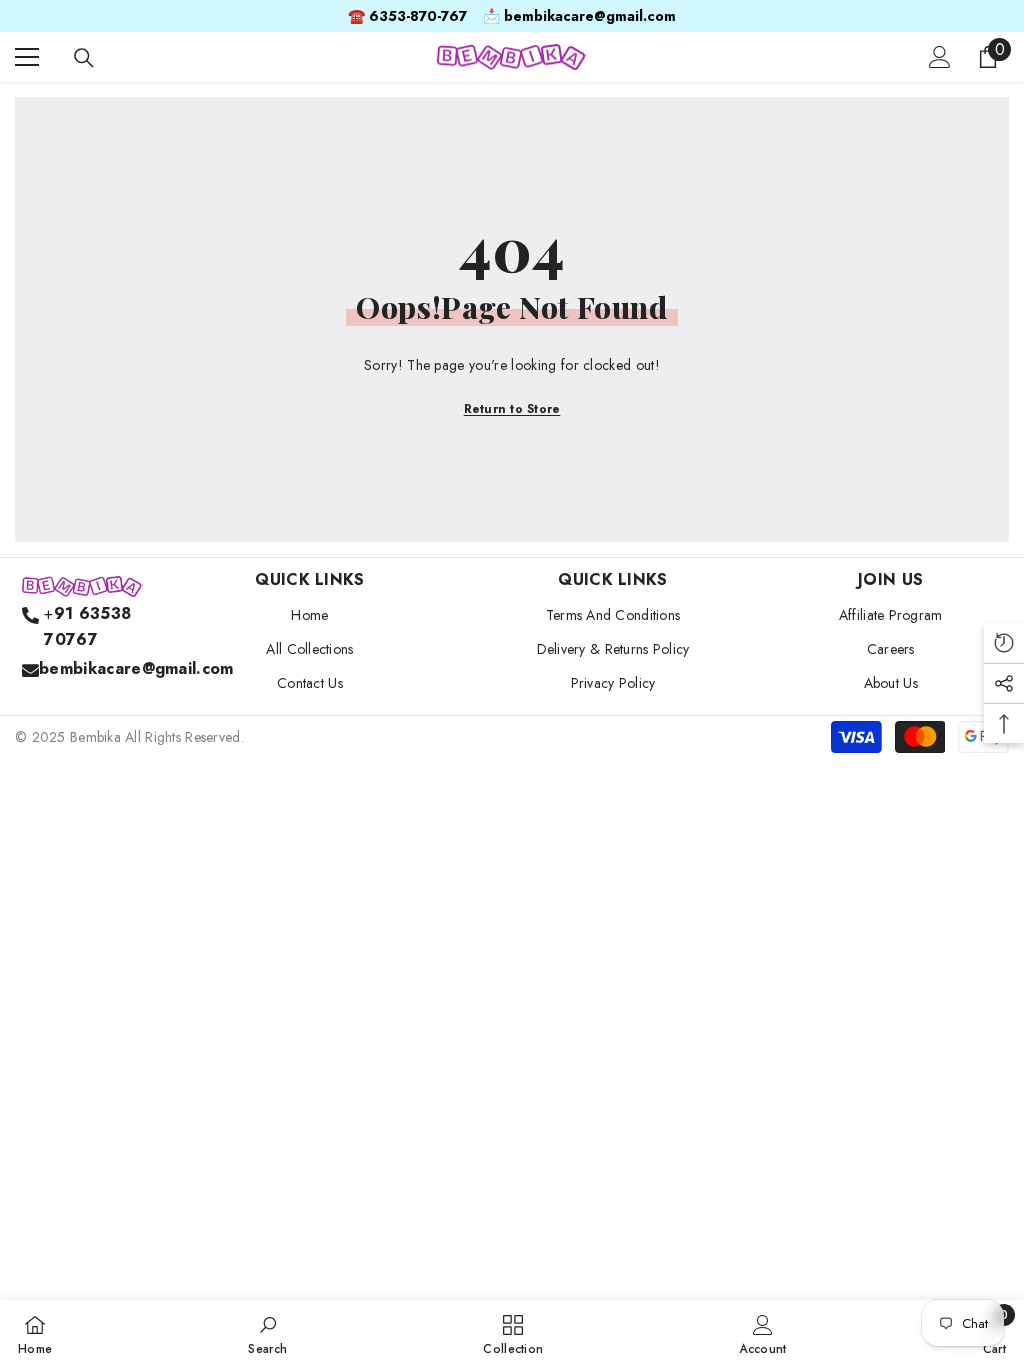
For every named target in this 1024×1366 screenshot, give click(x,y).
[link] (267, 1333)
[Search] (84, 58)
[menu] (27, 57)
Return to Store (512, 409)
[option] (512, 16)
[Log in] (940, 57)
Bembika (95, 737)
